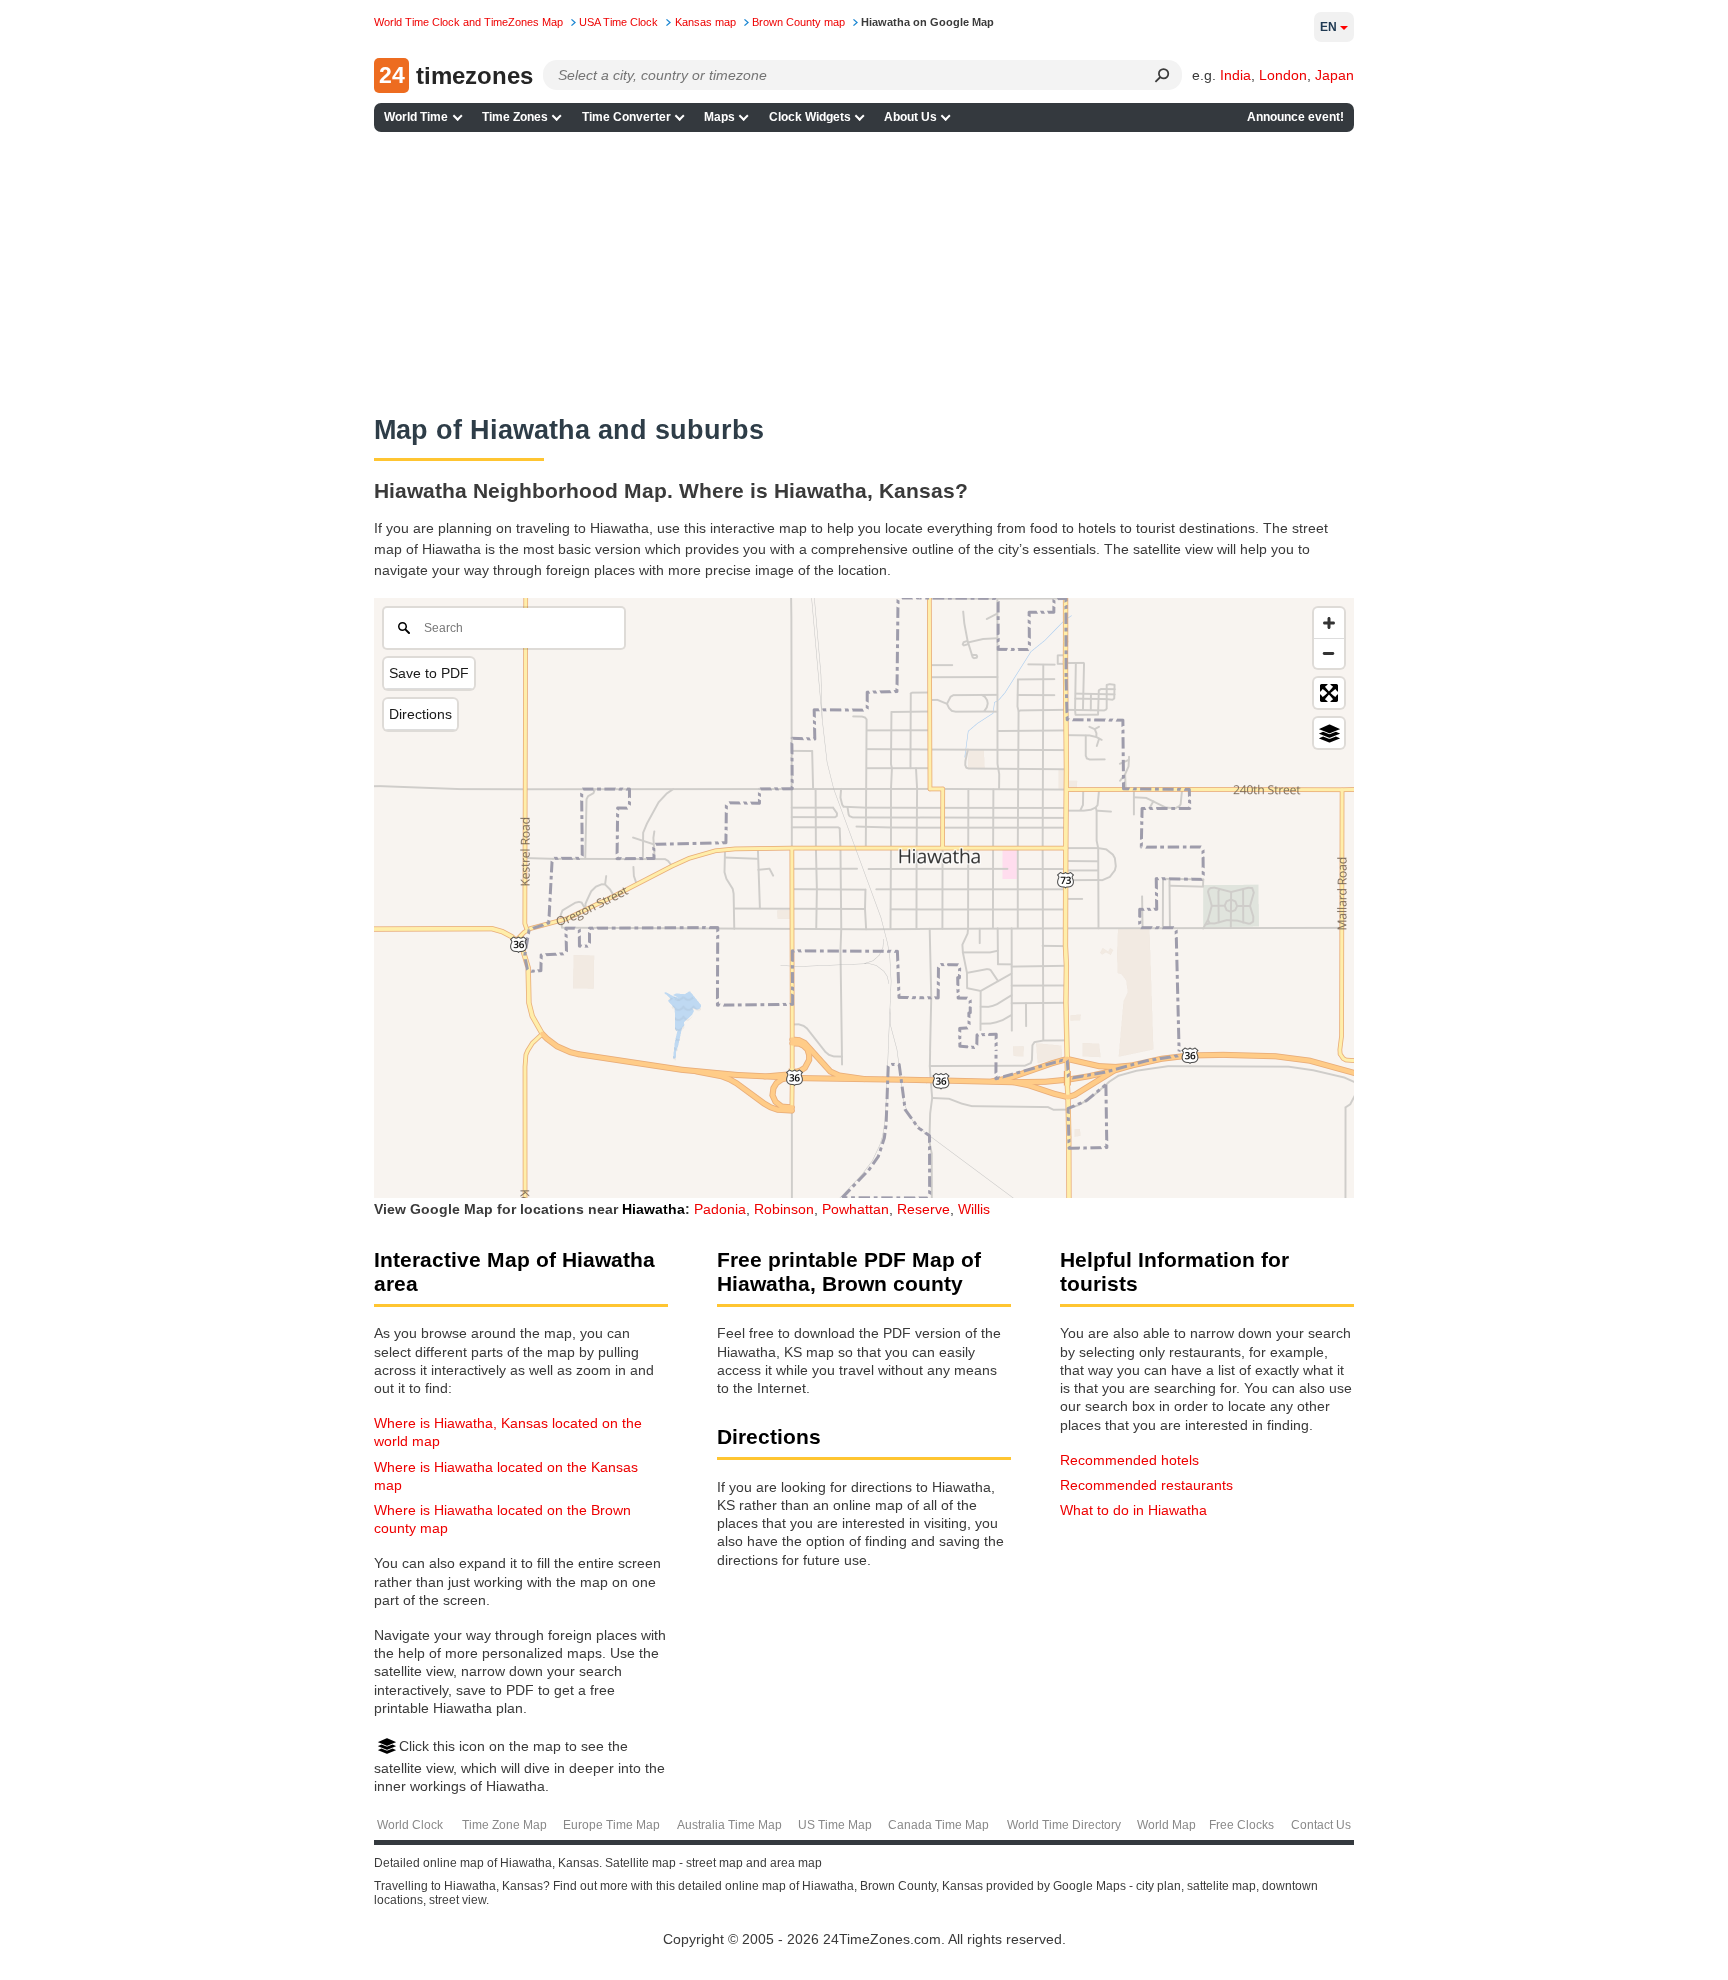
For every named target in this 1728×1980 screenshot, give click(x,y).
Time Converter (626, 117)
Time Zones (515, 117)
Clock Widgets (810, 117)
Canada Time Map (938, 1825)
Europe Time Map (611, 1825)
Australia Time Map (729, 1825)
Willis (974, 1209)
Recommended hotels (1129, 1460)
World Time (416, 117)
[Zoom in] (1329, 623)
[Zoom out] (1329, 653)
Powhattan (855, 1209)
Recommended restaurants (1146, 1485)
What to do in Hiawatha (1133, 1510)
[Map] (864, 898)
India (1235, 75)
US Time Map (835, 1825)
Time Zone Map (504, 1825)
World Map (1166, 1825)
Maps (719, 117)
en (1328, 27)
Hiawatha (653, 1209)
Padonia (720, 1209)
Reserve (923, 1209)
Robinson (784, 1209)
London (1283, 75)
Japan (1334, 75)
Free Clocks (1241, 1825)
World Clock (410, 1825)
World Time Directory (1064, 1825)
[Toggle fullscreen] (1329, 693)
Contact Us (1321, 1825)
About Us (910, 117)
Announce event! (1295, 117)
